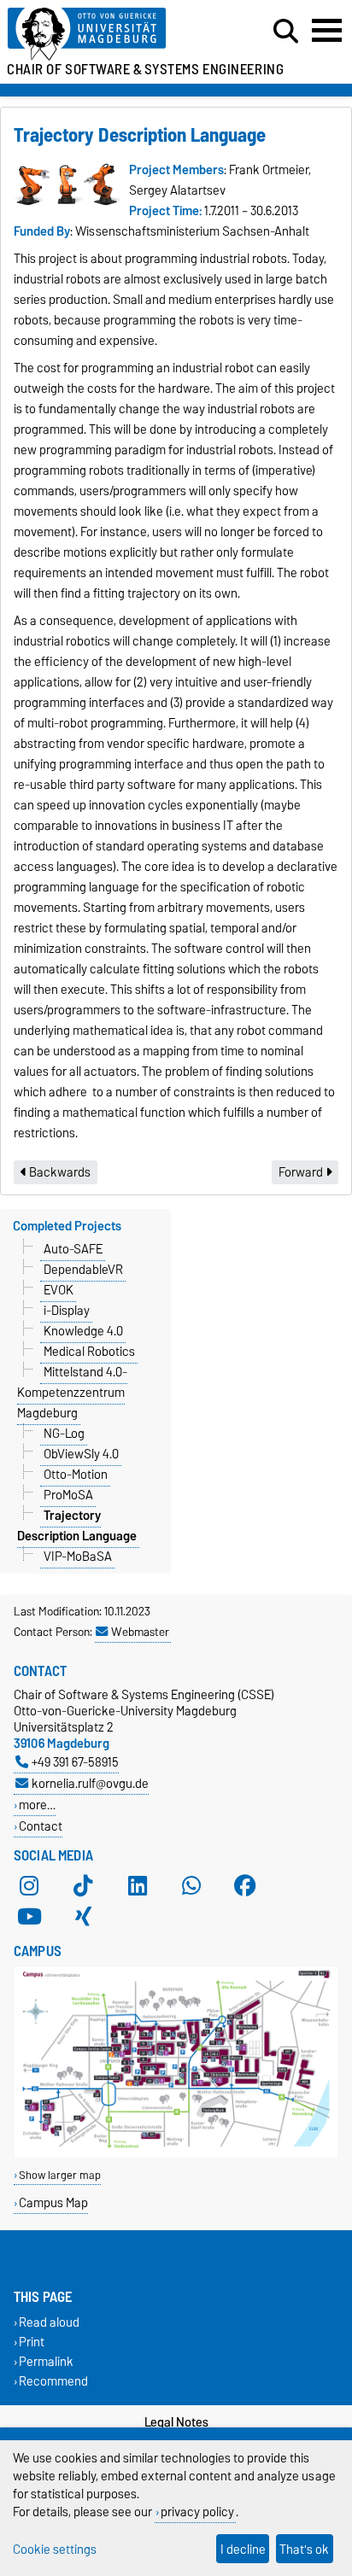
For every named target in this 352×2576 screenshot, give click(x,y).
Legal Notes (176, 2422)
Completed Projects (67, 1226)
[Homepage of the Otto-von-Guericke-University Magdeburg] (109, 35)
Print (32, 2342)
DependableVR (83, 1270)
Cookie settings (55, 2549)
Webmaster (140, 1632)
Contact (41, 1826)
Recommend (53, 2381)
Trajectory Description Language (77, 1526)
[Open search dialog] (286, 32)
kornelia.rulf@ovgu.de (90, 1783)
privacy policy (197, 2512)
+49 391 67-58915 (75, 1762)
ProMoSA (68, 1495)
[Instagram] (29, 1886)
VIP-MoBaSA (78, 1557)
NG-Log (64, 1434)
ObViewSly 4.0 (81, 1454)
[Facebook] (245, 1886)
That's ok (304, 2549)
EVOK (59, 1290)
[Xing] (83, 1917)
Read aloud (49, 2322)
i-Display (67, 1311)
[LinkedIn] (138, 1886)
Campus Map (53, 2202)
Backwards (59, 1172)
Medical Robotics (89, 1352)
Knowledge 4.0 (83, 1331)
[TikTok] (83, 1886)
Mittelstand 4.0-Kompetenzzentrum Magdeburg (72, 1393)
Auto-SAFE (73, 1249)
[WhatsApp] (191, 1886)
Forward (302, 1172)
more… (37, 1805)
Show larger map (60, 2175)
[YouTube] (29, 1917)
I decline (243, 2549)
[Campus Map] (176, 2154)
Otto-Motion (76, 1475)
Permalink (46, 2361)
